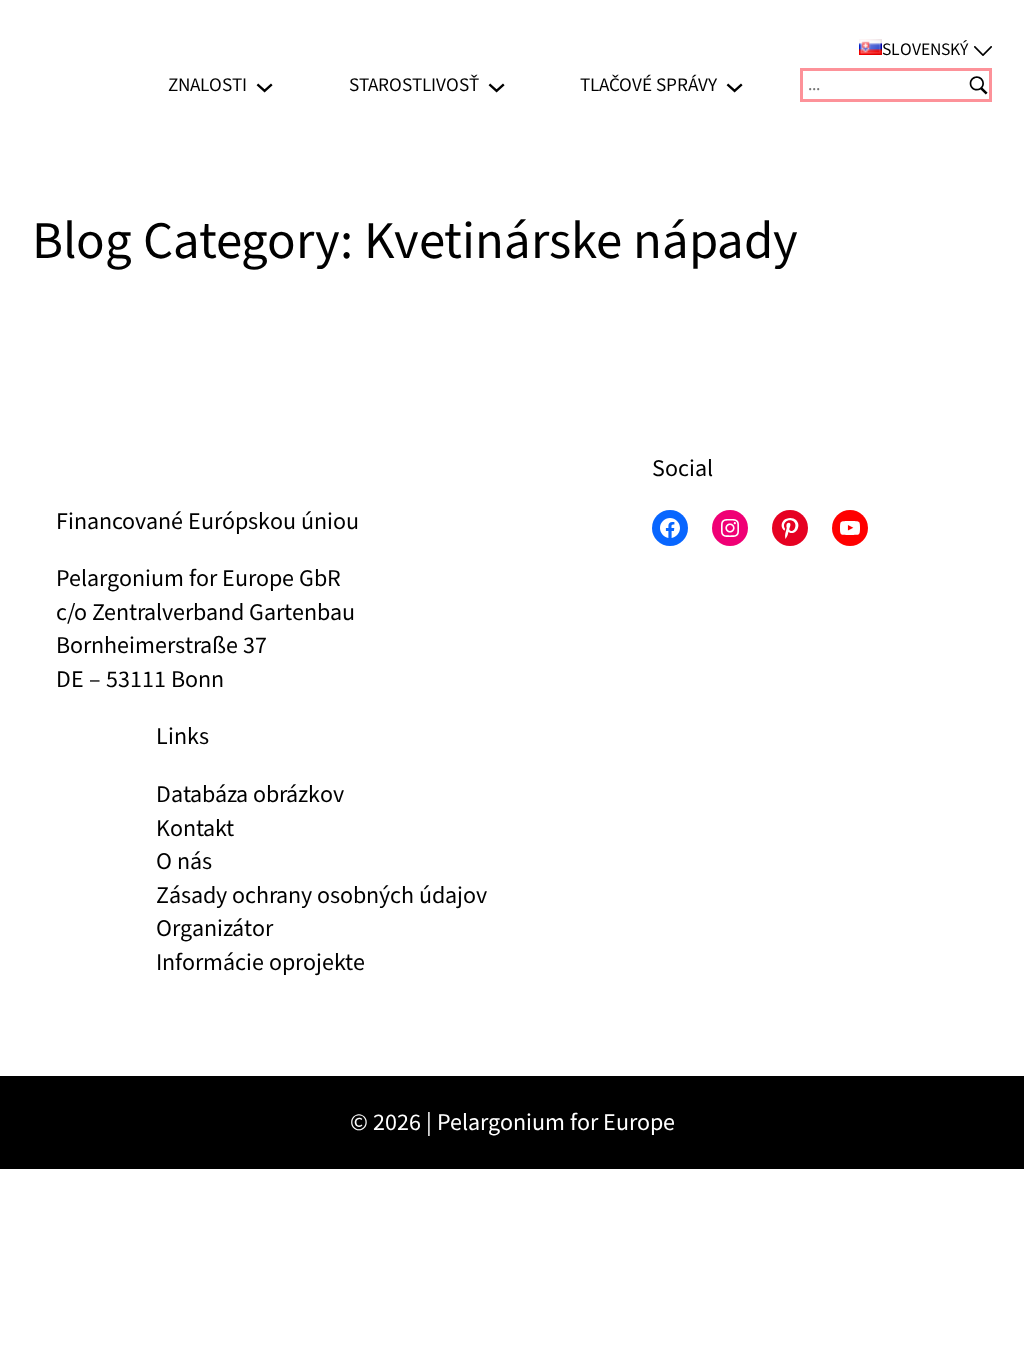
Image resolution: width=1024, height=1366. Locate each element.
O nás (184, 861)
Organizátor (214, 928)
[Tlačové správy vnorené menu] (734, 85)
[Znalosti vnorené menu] (264, 85)
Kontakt (195, 828)
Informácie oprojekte (260, 962)
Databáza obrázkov (250, 794)
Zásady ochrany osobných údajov (321, 895)
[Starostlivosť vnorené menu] (496, 85)
